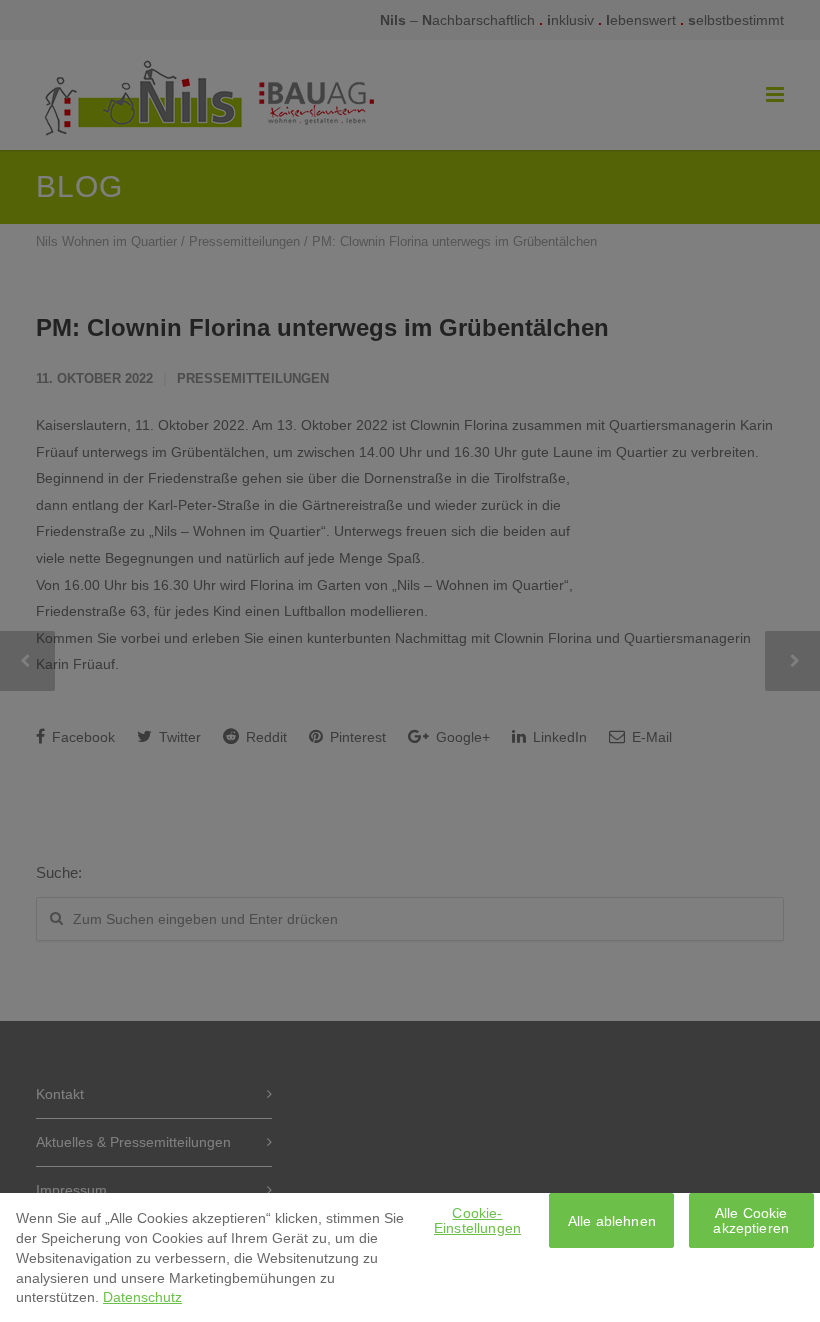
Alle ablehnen (612, 1221)
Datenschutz (142, 1297)
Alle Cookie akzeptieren (751, 1220)
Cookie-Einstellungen (477, 1220)
